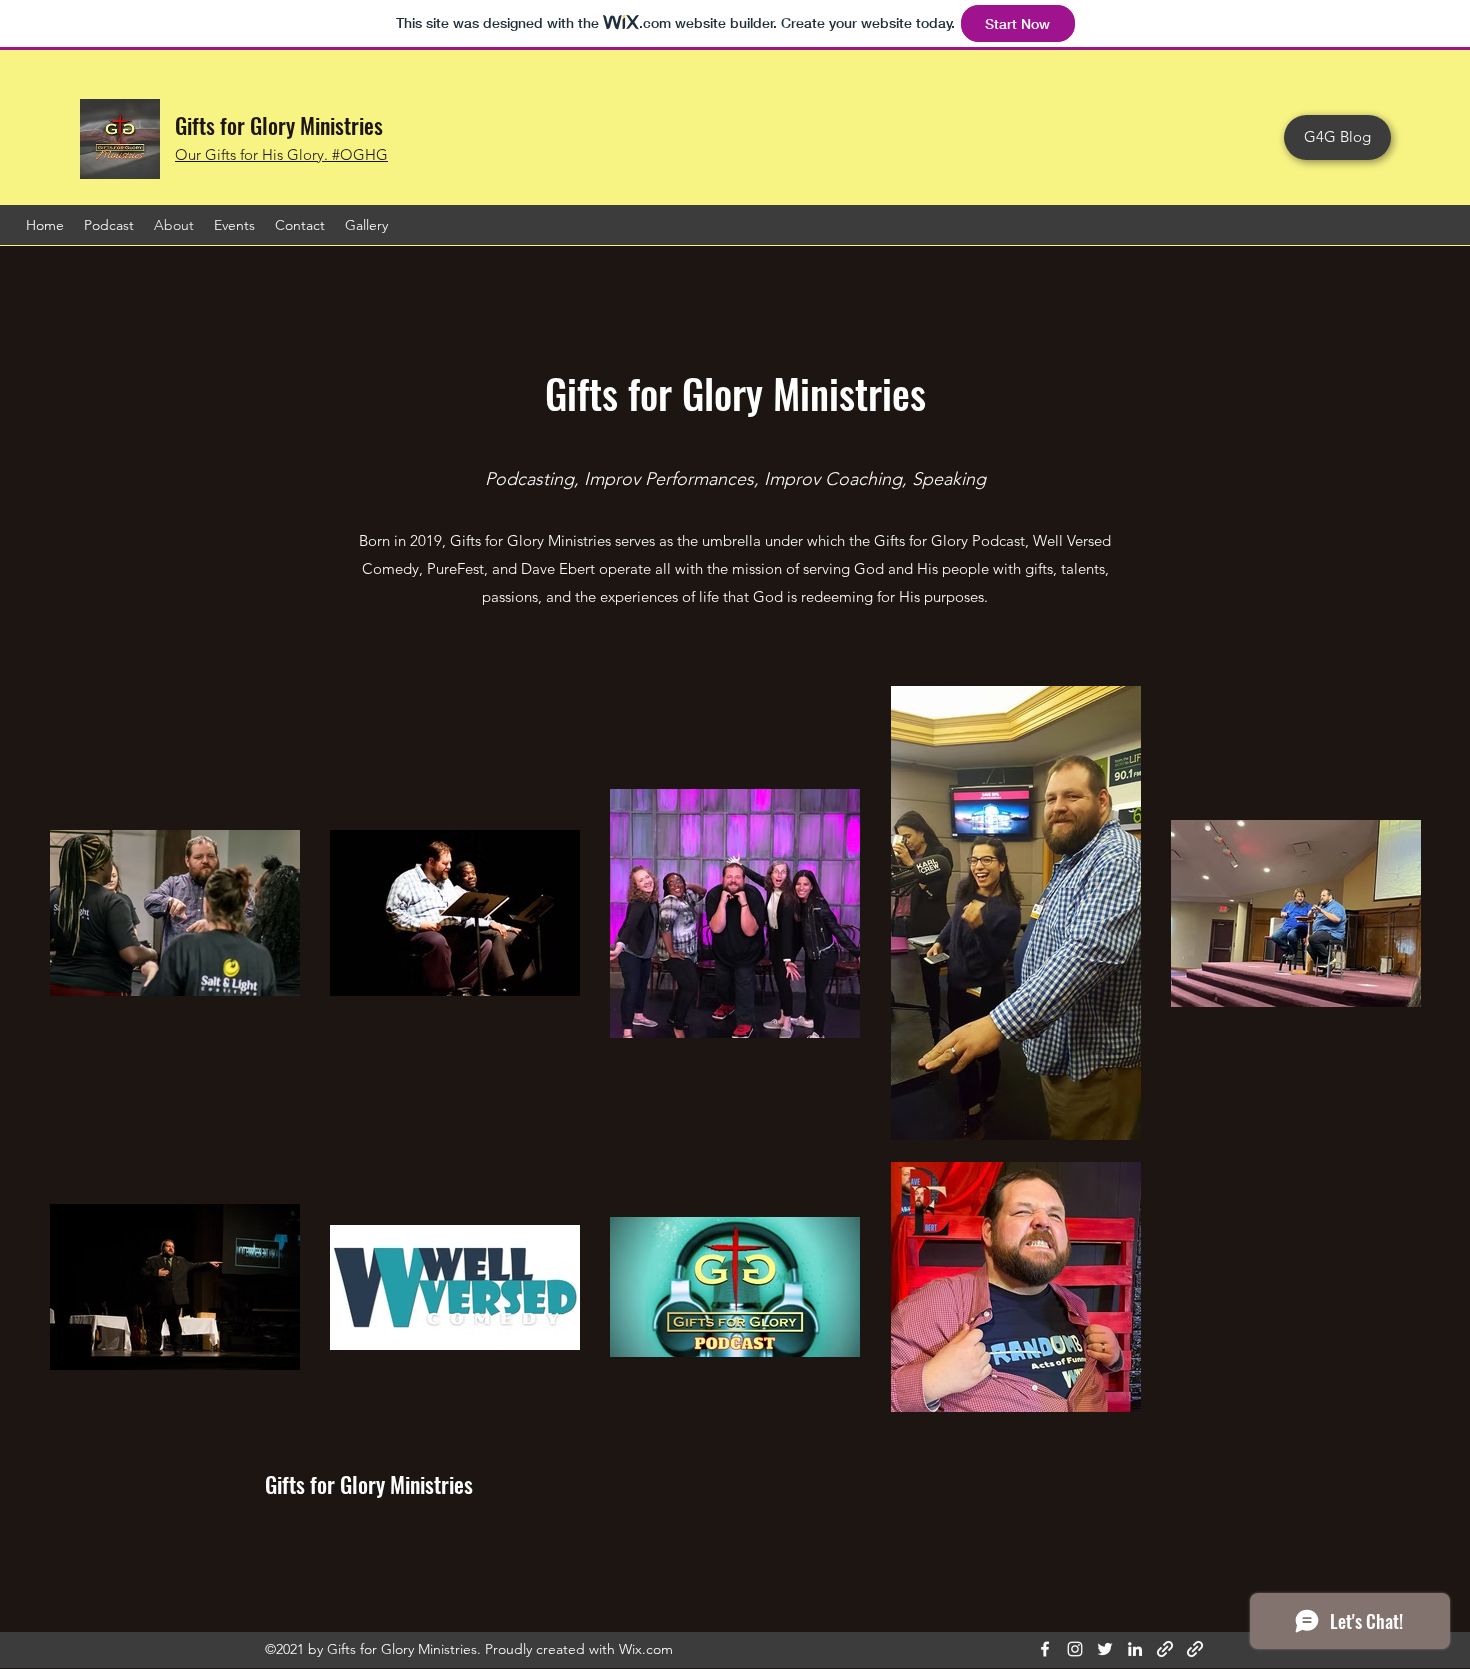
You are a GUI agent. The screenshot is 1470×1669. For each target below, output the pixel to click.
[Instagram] (1075, 1649)
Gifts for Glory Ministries (279, 125)
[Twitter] (1105, 1649)
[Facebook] (1045, 1649)
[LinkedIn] (1135, 1649)
